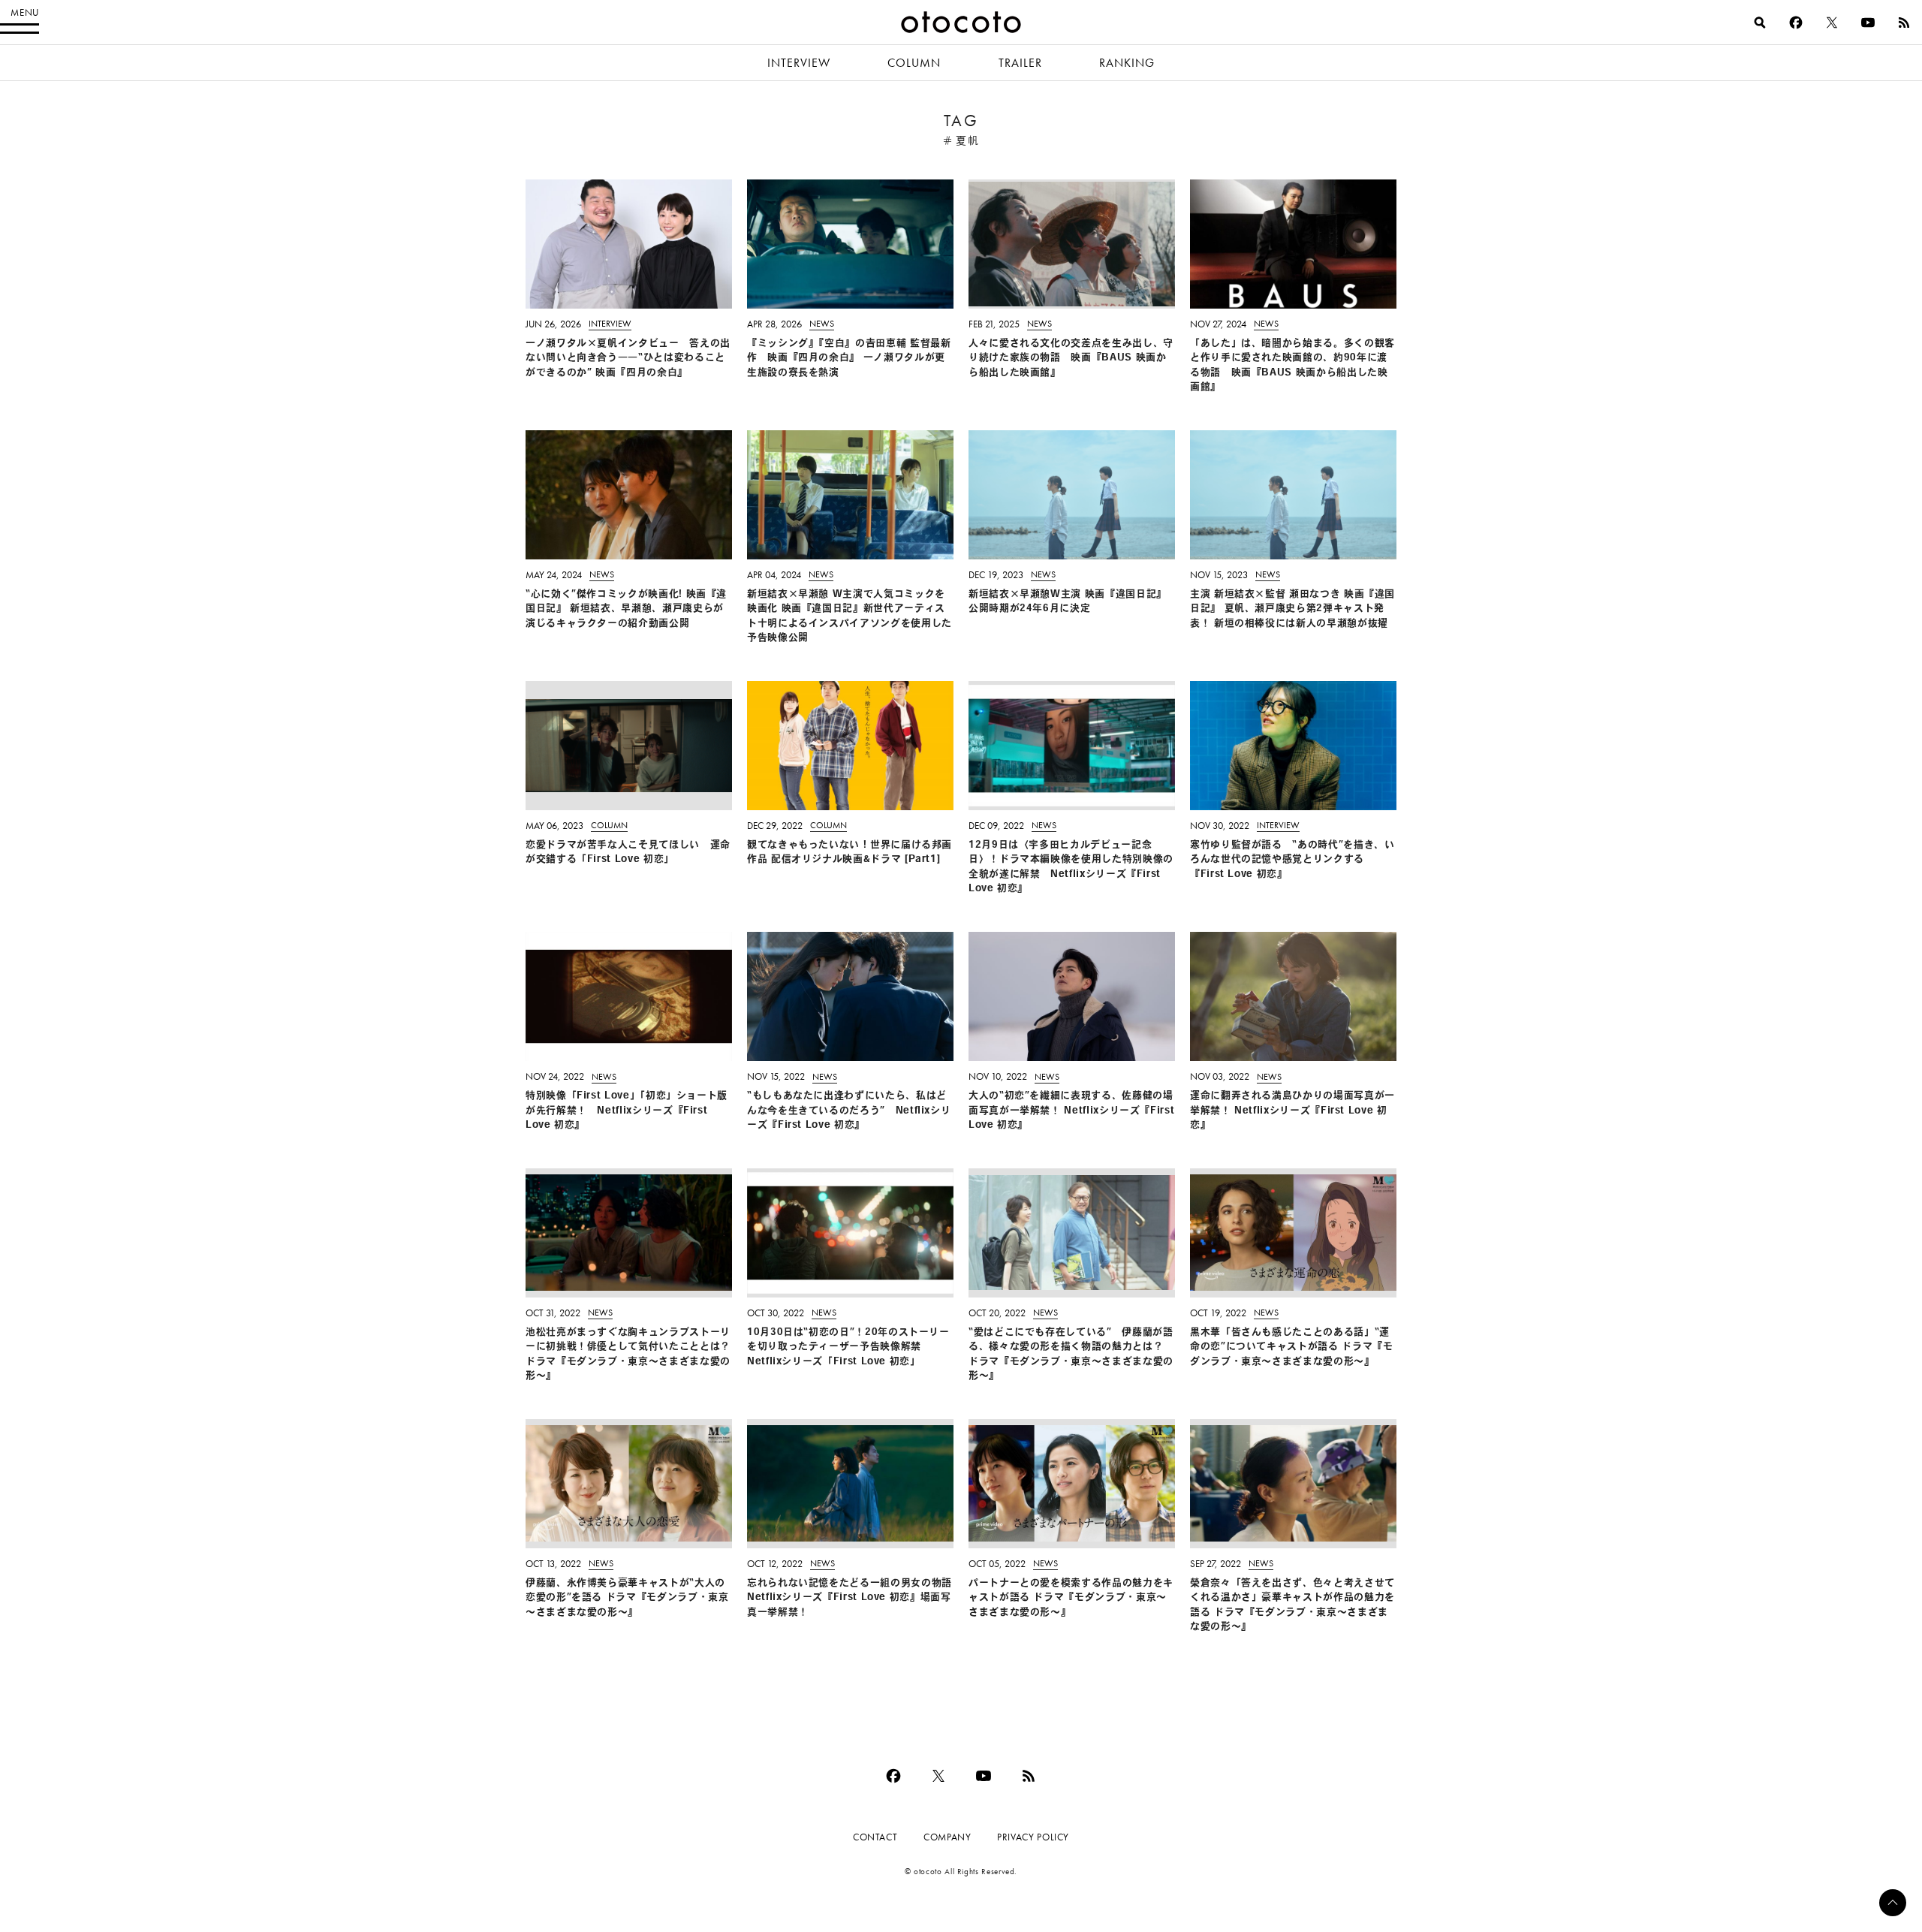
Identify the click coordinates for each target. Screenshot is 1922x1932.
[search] (1760, 23)
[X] (1832, 23)
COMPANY (947, 1837)
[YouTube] (1868, 23)
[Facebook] (1796, 23)
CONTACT (875, 1837)
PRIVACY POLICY (1033, 1837)
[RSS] (1904, 23)
